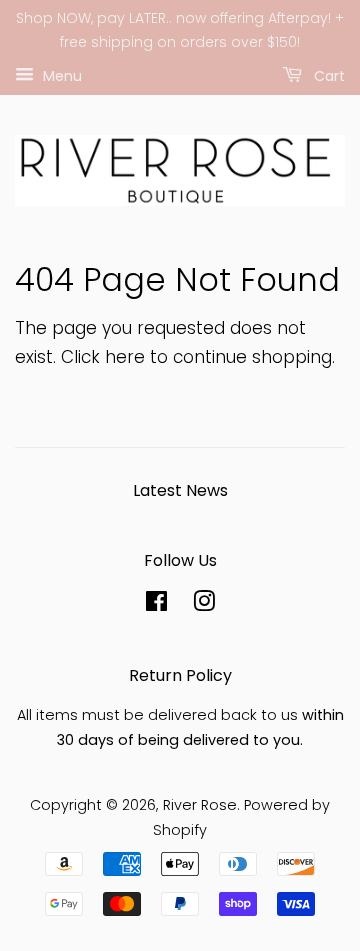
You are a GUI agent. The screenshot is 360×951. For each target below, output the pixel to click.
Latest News (180, 490)
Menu (60, 75)
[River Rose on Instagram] (204, 605)
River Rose (200, 805)
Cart (327, 75)
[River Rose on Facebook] (156, 605)
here (125, 357)
